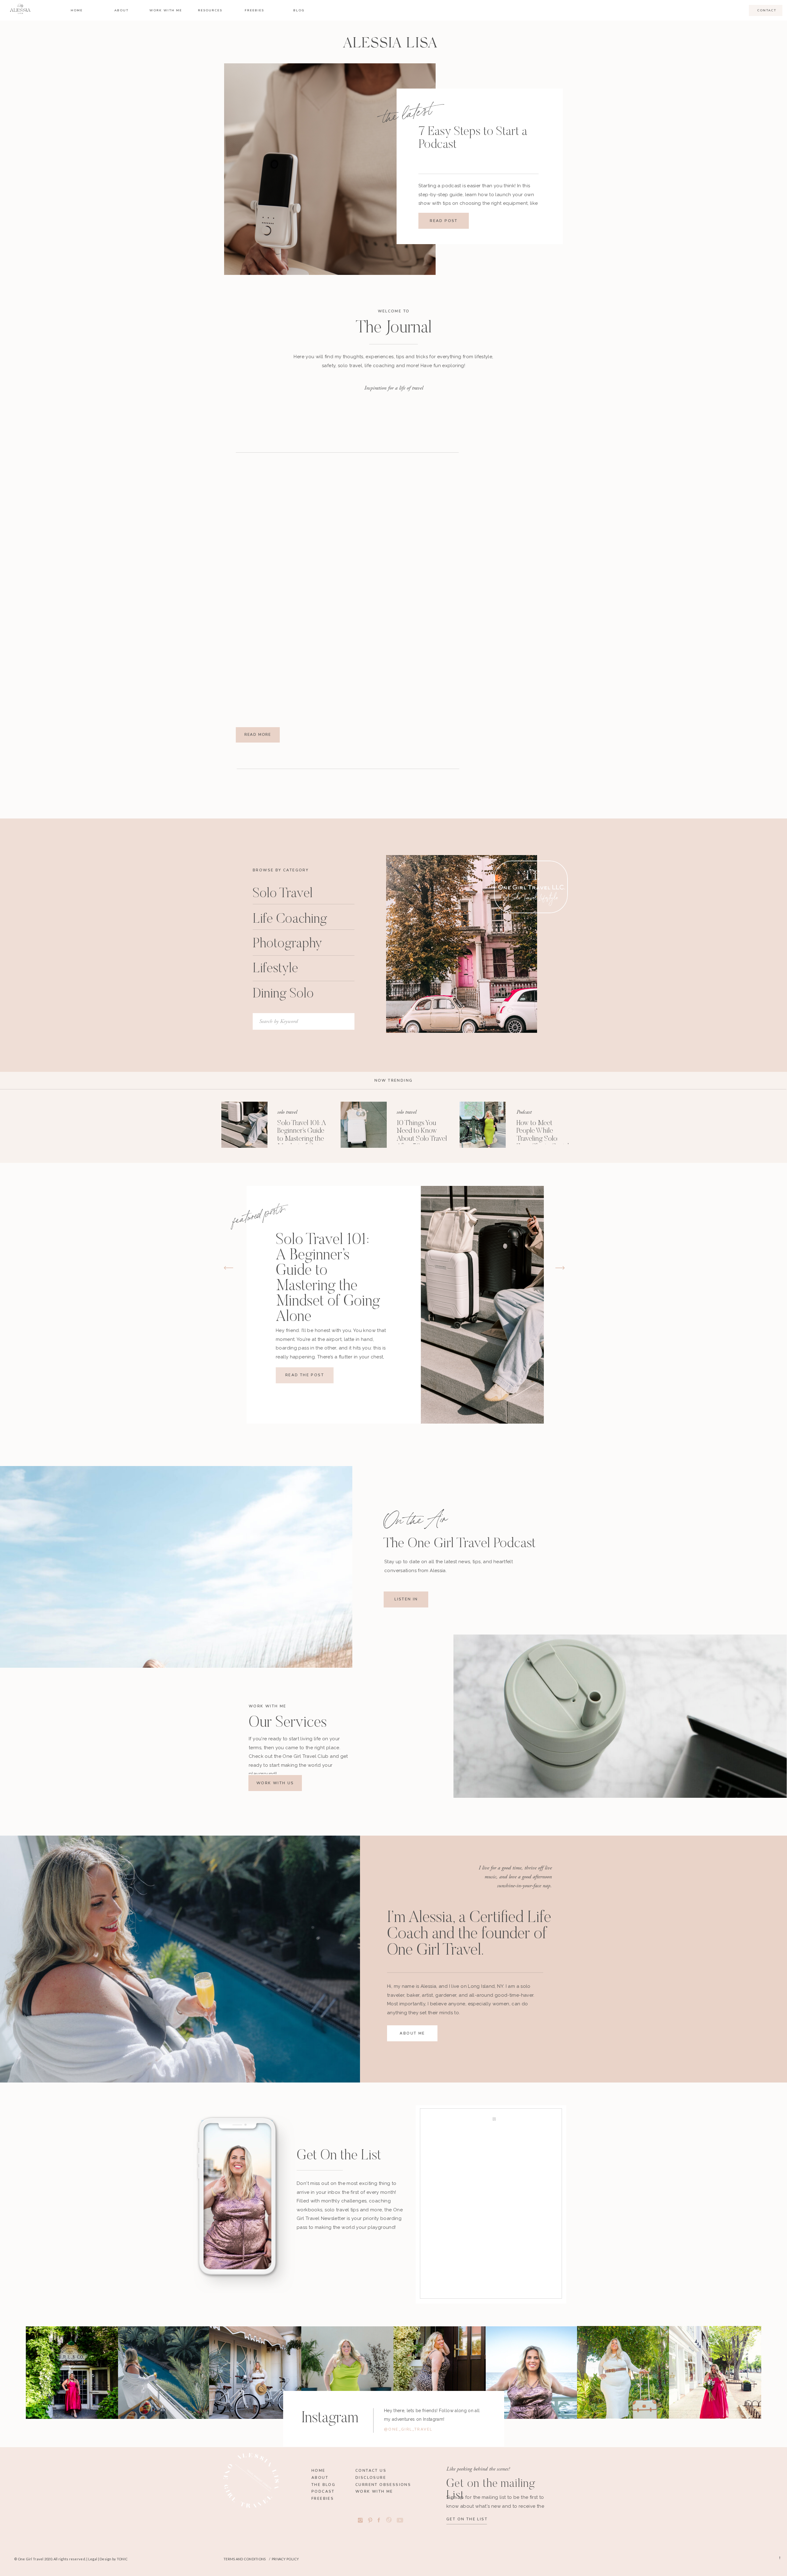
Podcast (524, 1112)
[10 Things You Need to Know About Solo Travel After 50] (364, 1125)
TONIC (122, 2559)
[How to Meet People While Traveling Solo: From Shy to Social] (483, 1125)
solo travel (287, 1112)
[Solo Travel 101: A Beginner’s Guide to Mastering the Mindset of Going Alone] (244, 1125)
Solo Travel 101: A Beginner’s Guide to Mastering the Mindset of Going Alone (302, 1139)
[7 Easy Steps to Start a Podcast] (330, 169)
